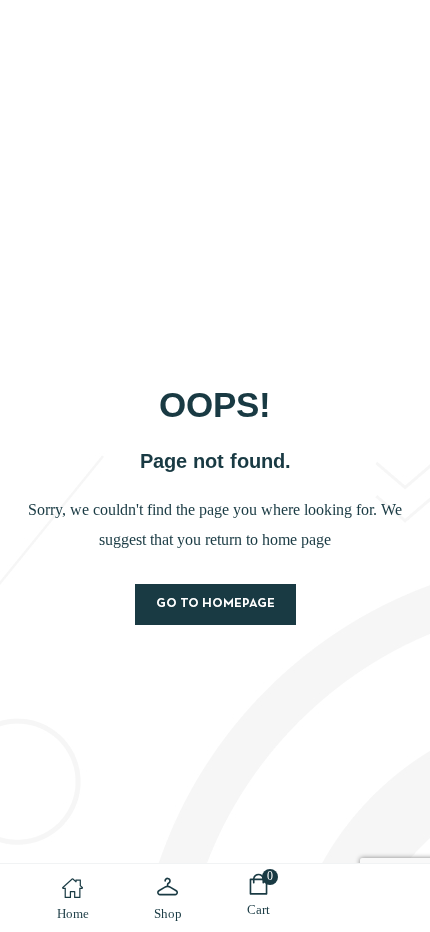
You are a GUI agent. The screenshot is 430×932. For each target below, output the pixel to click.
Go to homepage (215, 604)
